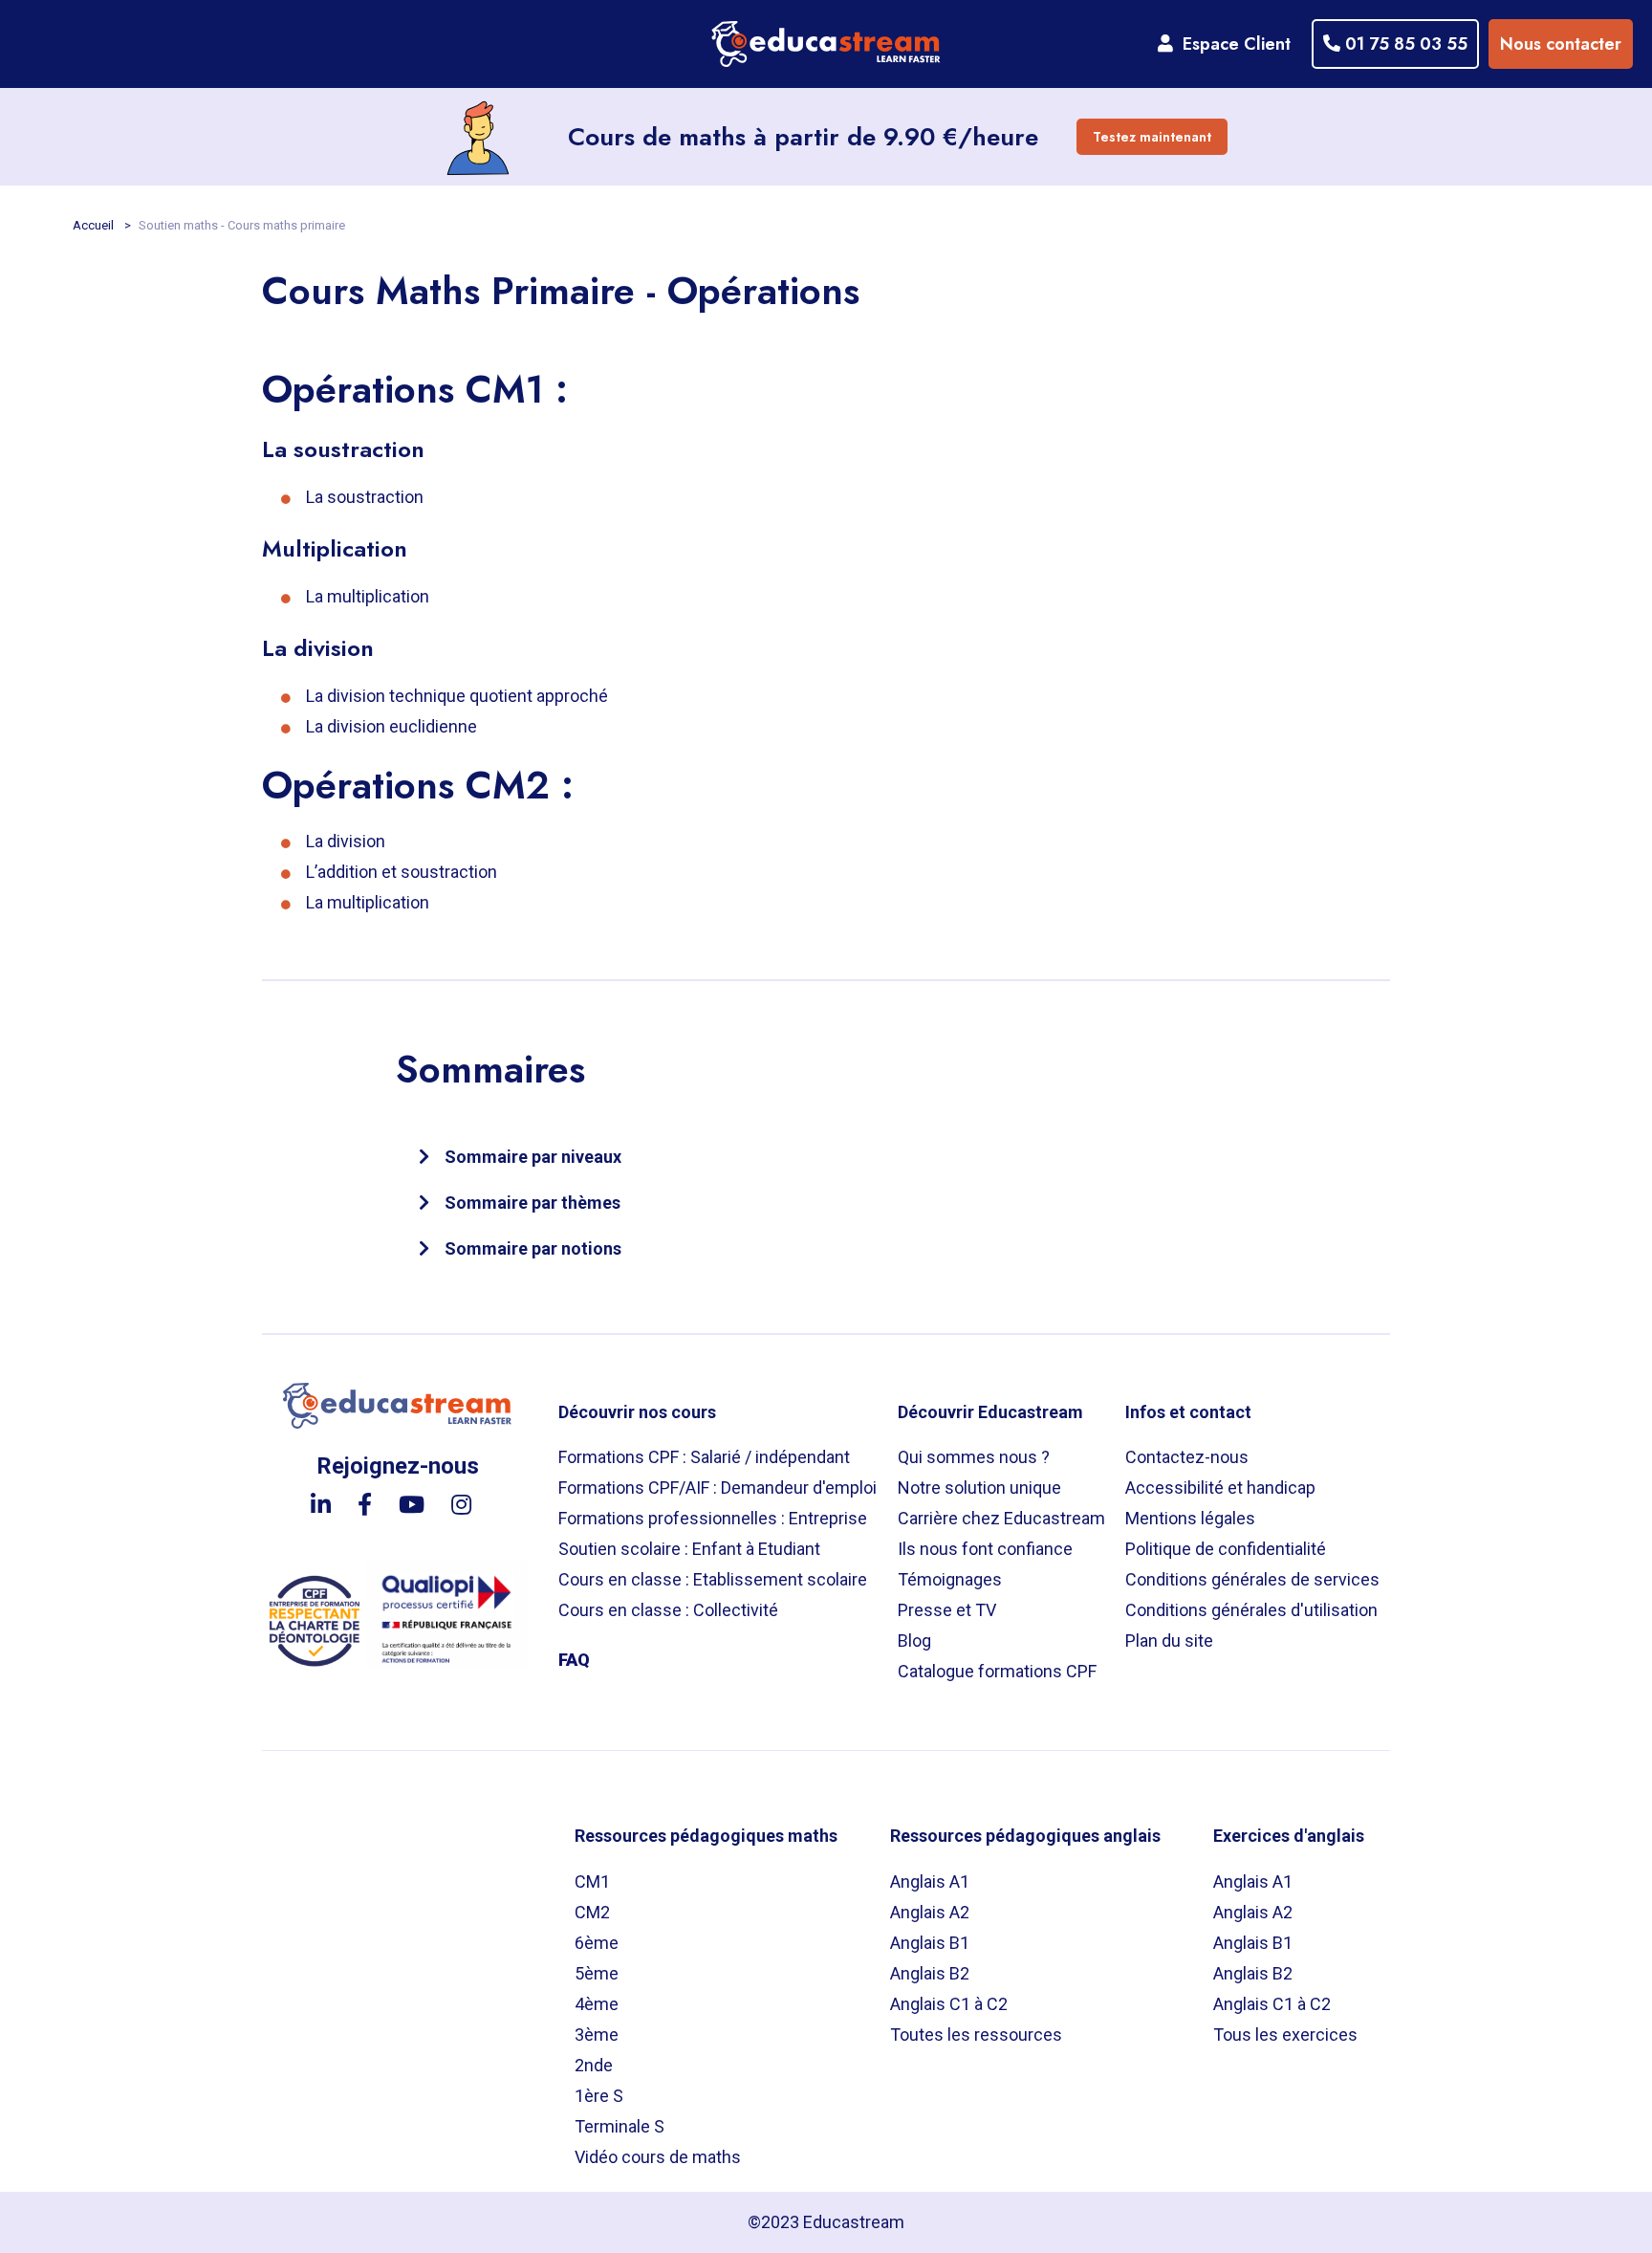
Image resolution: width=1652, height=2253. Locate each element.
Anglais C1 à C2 (949, 2004)
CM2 (592, 1912)
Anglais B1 (930, 1943)
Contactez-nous (1187, 1457)
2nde (594, 2065)
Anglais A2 (930, 1912)
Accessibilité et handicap (1220, 1487)
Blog (914, 1641)
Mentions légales (1190, 1518)
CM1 (592, 1881)
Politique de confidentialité (1226, 1549)
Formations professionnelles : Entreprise (713, 1518)
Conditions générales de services (1252, 1579)
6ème (597, 1943)
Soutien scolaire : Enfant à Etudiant (689, 1549)
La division (346, 841)
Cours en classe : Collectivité (668, 1610)
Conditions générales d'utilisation (1251, 1610)
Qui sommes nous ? (974, 1457)
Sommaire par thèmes (533, 1203)
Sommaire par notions (533, 1248)
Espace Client (1232, 44)
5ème (597, 1973)
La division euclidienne (391, 726)
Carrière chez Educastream (1001, 1518)
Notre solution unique (979, 1487)
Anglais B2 (930, 1973)
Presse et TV (947, 1610)
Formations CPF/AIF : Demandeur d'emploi (717, 1487)
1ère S (599, 2096)
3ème (597, 2034)
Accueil (95, 225)
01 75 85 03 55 (1404, 44)
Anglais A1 (930, 1881)
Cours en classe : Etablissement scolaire (713, 1579)
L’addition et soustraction (402, 872)
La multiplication (368, 596)
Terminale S (619, 2126)
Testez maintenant (1152, 137)
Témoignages (950, 1579)
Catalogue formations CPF (997, 1671)
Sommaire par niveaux (533, 1157)
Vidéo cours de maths (658, 2157)
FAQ (574, 1660)
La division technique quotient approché (457, 696)
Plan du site (1169, 1641)
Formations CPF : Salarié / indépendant (704, 1457)
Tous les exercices (1285, 2034)
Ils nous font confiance (985, 1549)
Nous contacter (1561, 44)
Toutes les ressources (976, 2034)
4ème (597, 2004)
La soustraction (365, 497)
